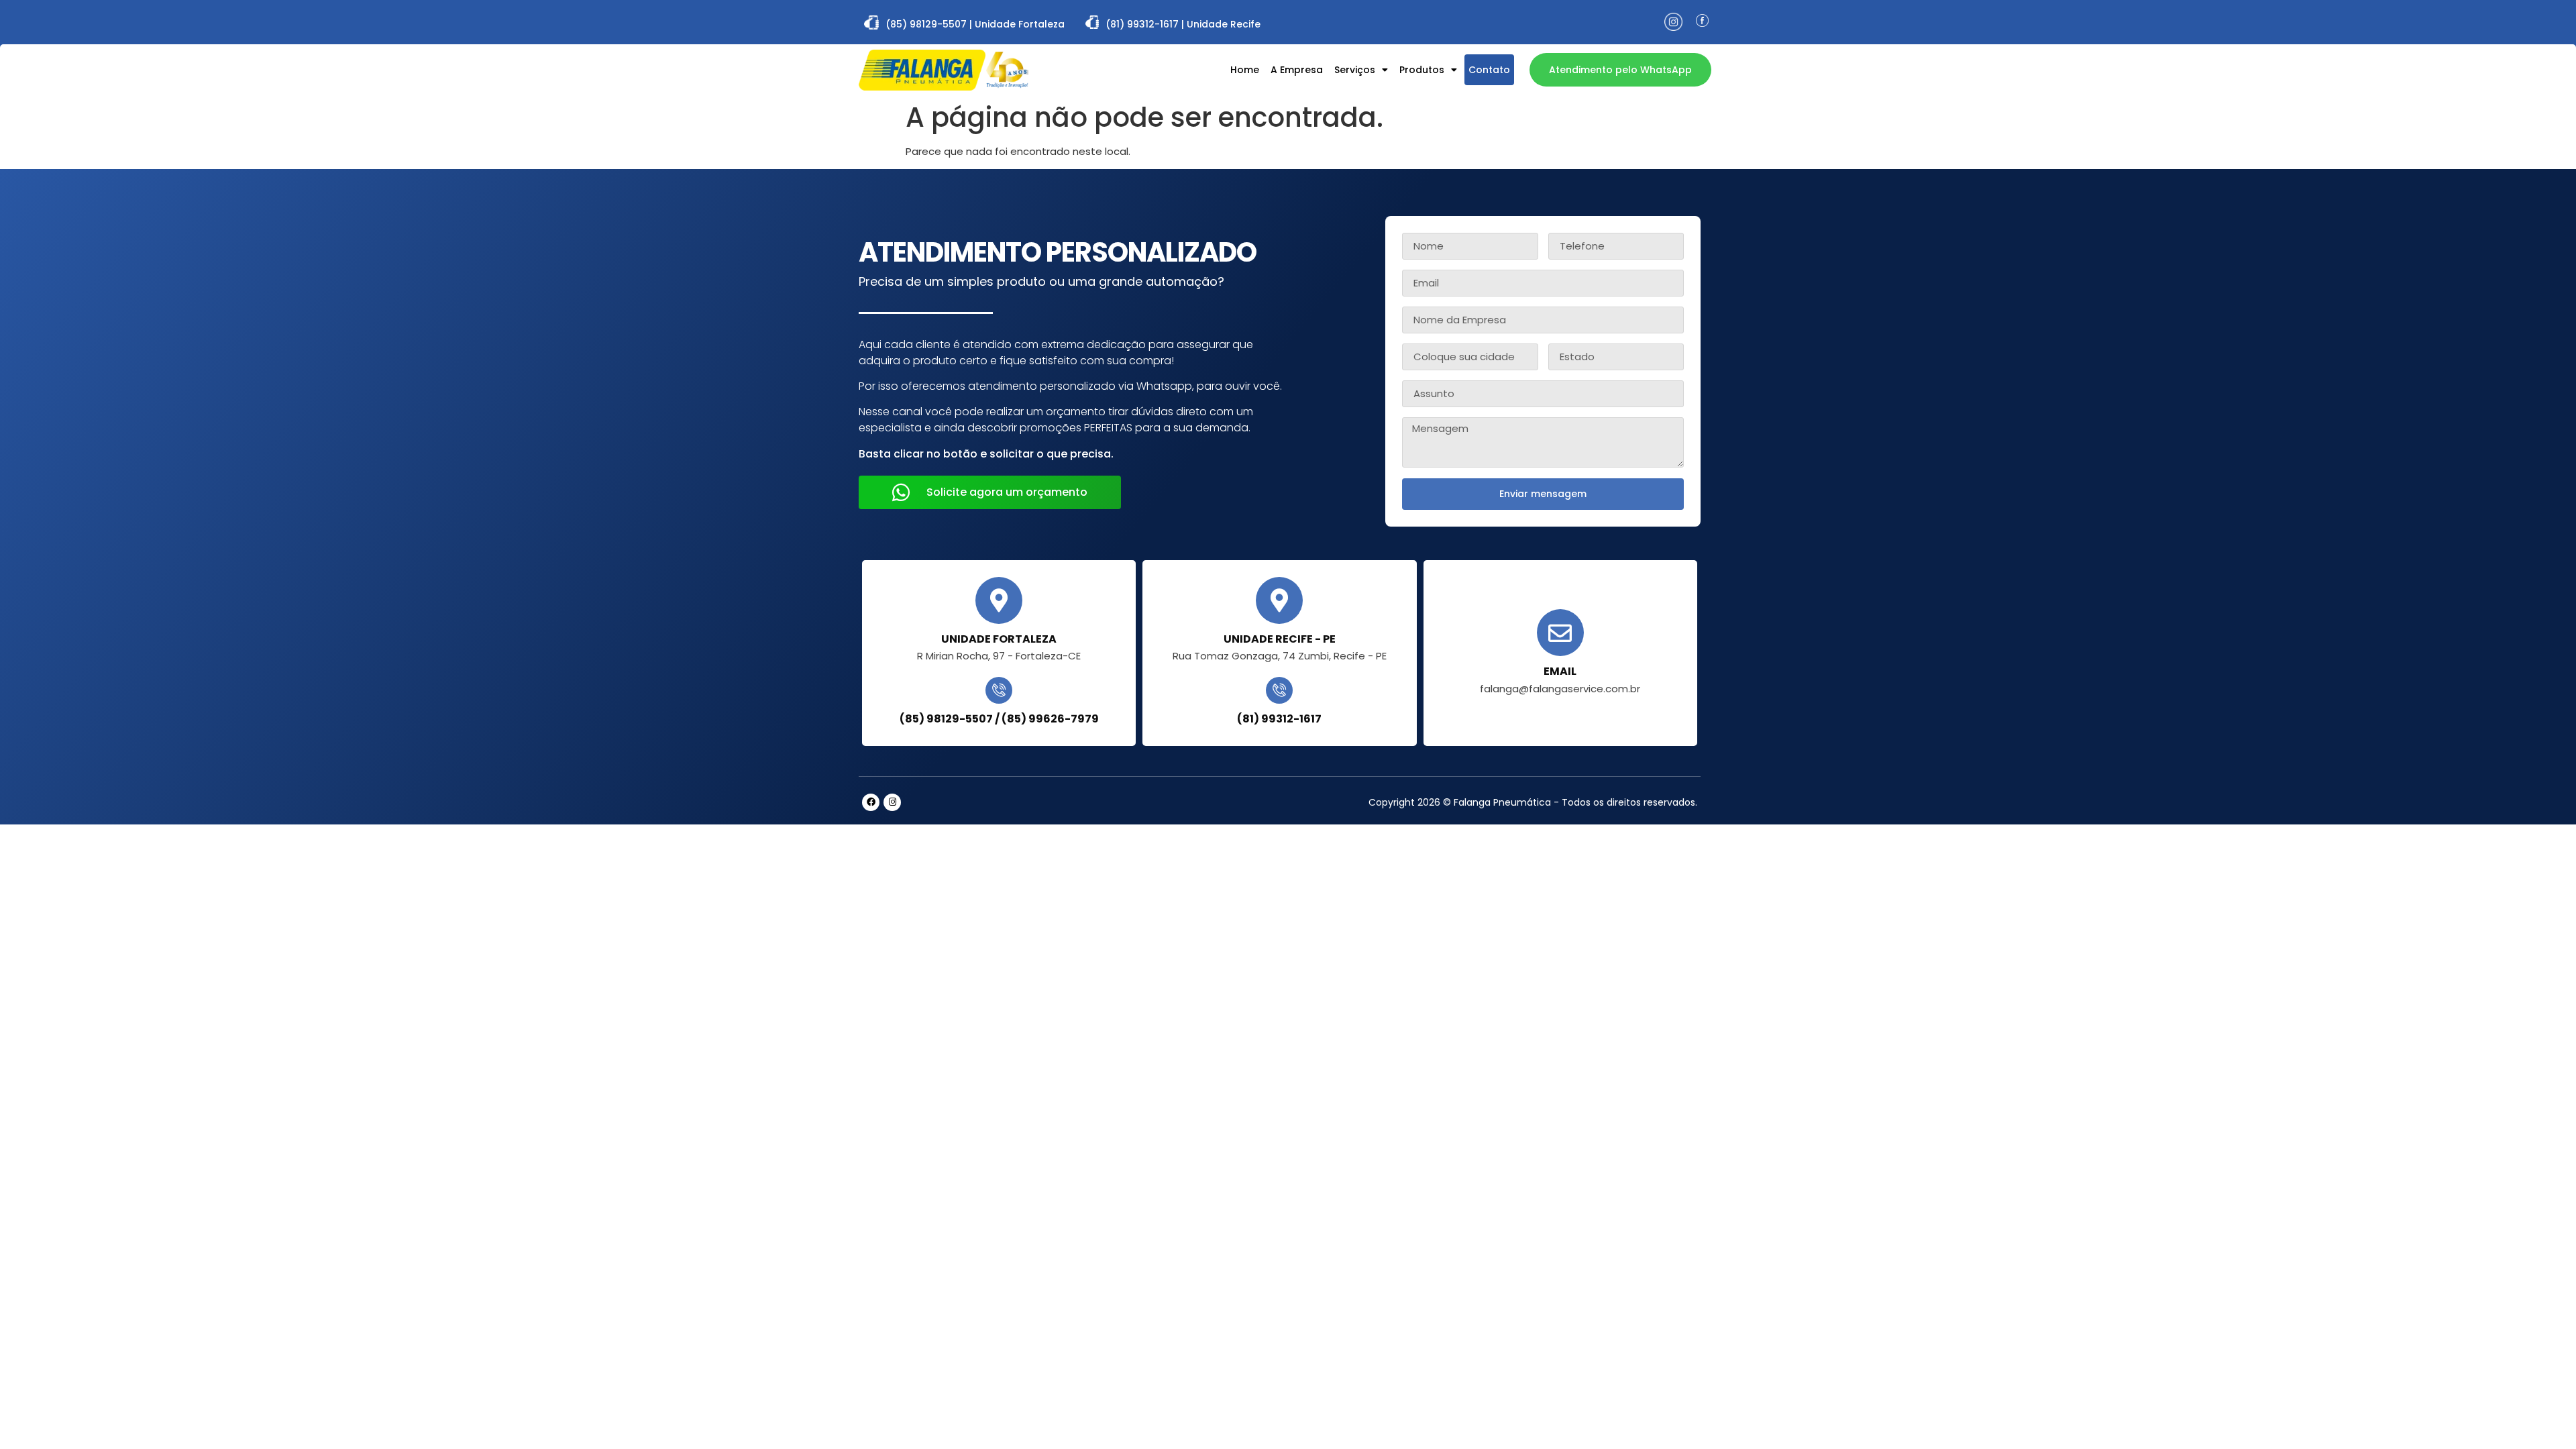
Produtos (1422, 70)
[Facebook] (871, 802)
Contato (1489, 70)
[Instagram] (892, 802)
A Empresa (1297, 70)
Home (1245, 70)
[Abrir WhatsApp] (2542, 1415)
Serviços (1355, 70)
